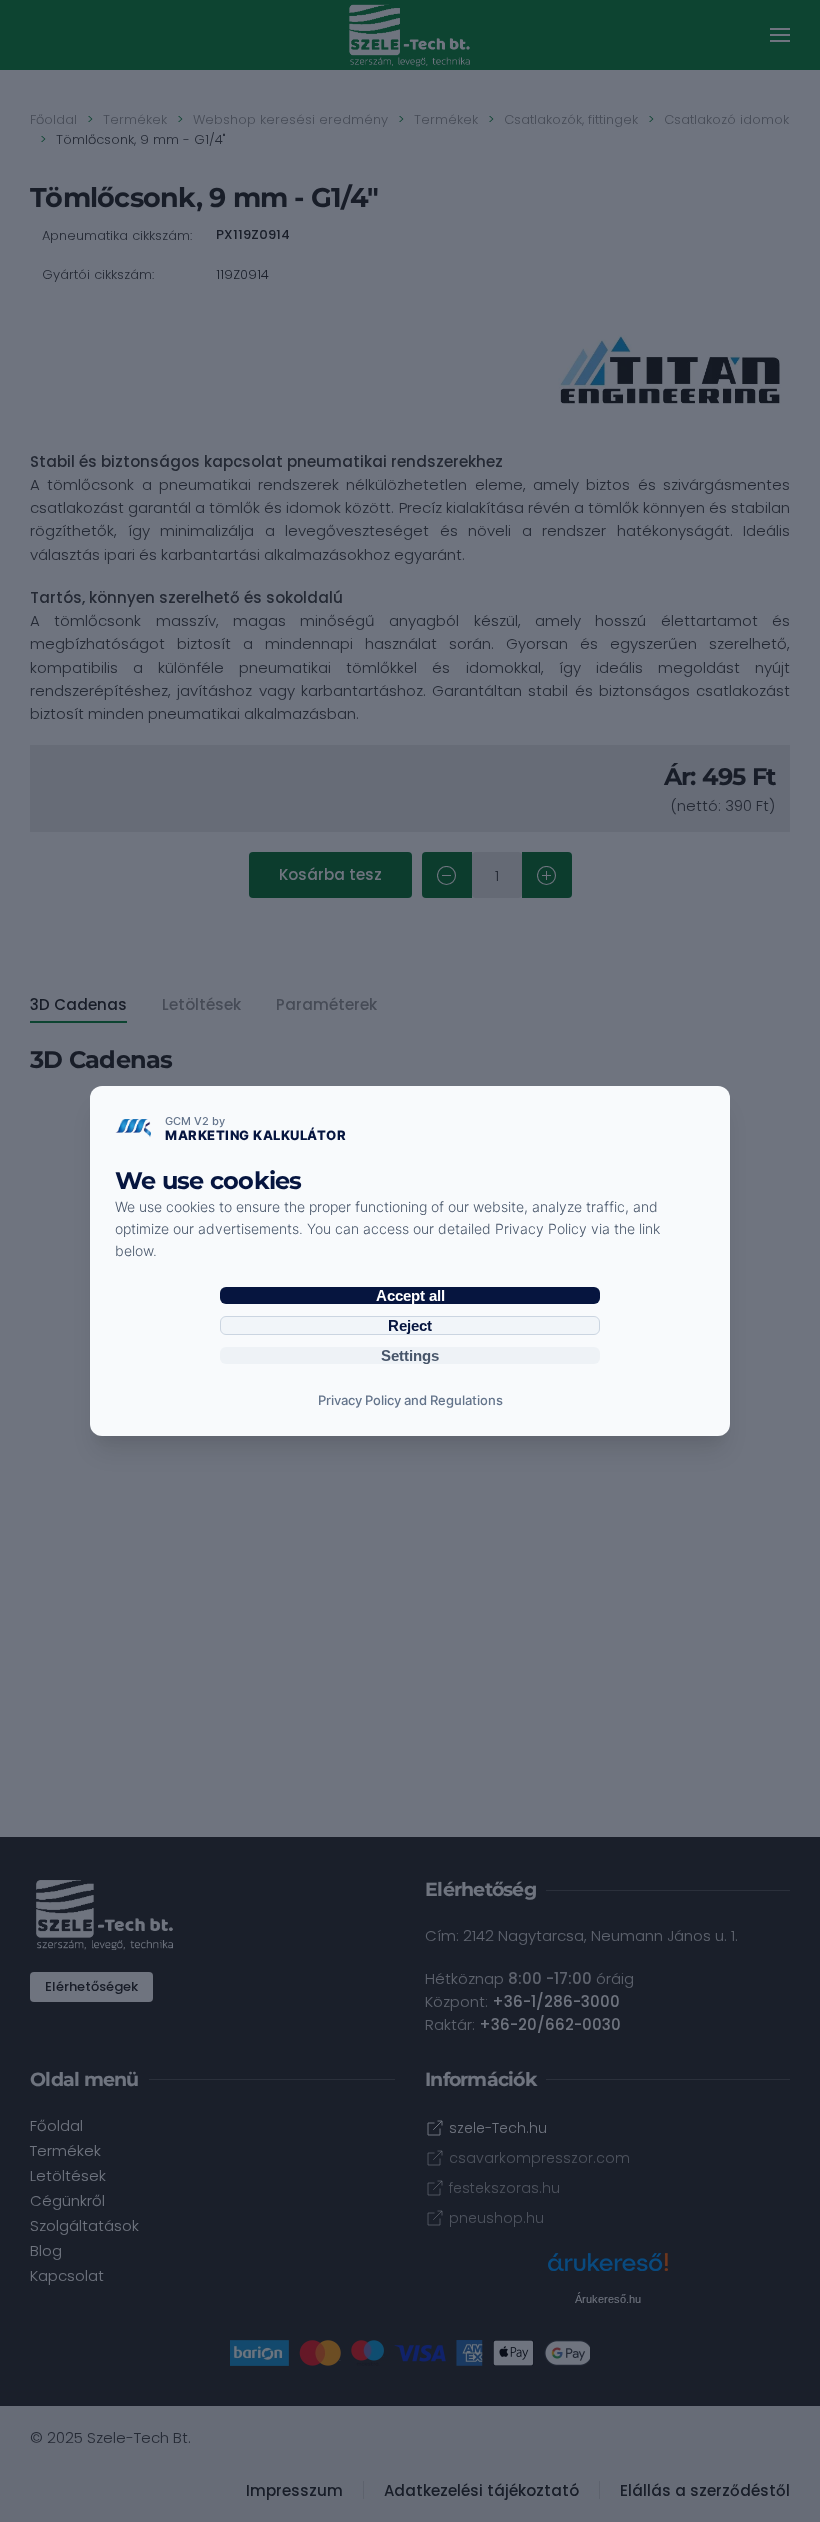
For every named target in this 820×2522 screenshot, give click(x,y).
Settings (410, 1355)
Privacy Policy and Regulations (410, 1400)
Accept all (410, 1295)
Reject (410, 1325)
